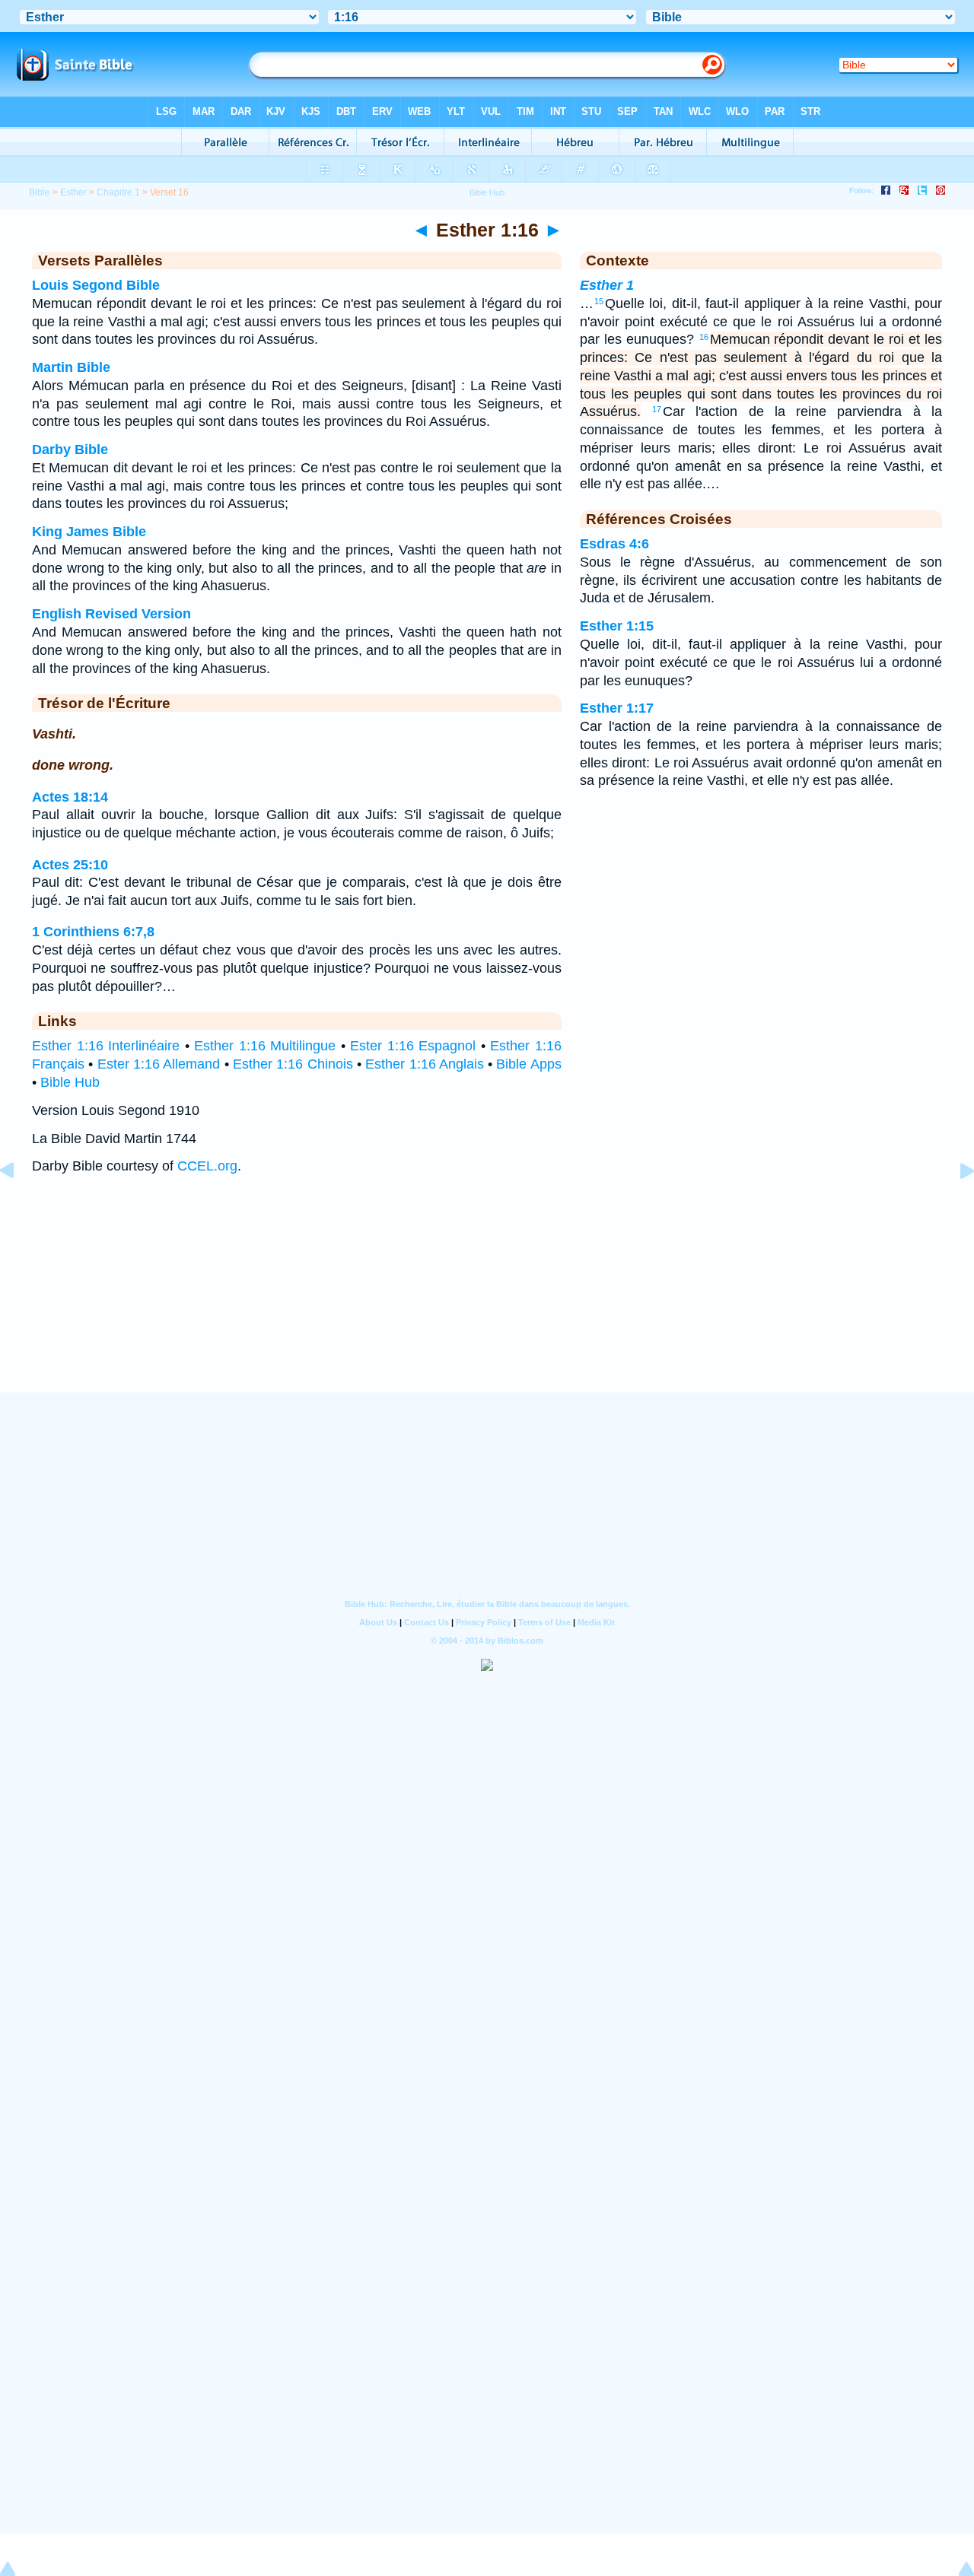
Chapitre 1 (118, 192)
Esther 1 (607, 285)
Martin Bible (71, 367)
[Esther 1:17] (955, 1205)
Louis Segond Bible (96, 285)
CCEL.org (207, 1166)
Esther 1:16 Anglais (425, 1064)
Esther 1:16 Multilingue (265, 1046)
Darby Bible (70, 449)
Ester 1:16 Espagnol (413, 1046)
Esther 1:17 (617, 708)
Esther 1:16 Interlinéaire (106, 1046)
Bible (40, 192)
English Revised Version (111, 614)
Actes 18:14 (70, 797)
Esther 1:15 (617, 626)
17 (657, 409)
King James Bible (89, 532)
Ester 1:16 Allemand (159, 1064)
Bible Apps (528, 1064)
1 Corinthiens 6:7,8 (93, 932)
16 (704, 337)
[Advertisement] (487, 1299)
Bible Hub (70, 1082)
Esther (73, 192)
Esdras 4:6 (614, 544)
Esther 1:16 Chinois (293, 1064)
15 (599, 301)
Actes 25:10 (70, 865)
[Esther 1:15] (19, 1205)
